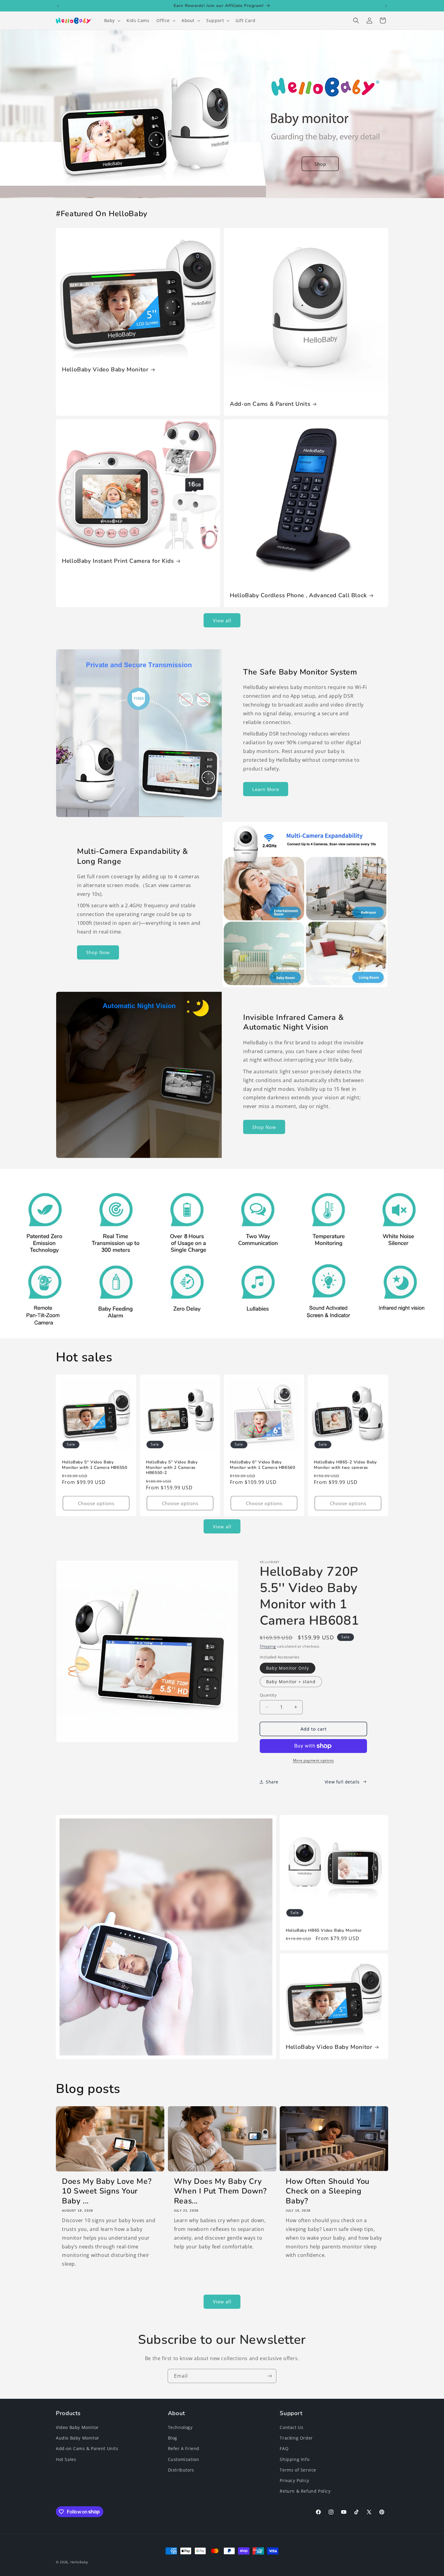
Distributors (181, 2470)
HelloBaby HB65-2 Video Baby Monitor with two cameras (345, 1465)
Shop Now (98, 952)
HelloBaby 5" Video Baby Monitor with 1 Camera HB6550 (95, 1465)
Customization (184, 2459)
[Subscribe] (269, 2376)
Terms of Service (298, 2470)
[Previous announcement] (58, 6)
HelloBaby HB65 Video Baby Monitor (324, 1930)
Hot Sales (66, 2459)
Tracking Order (296, 2438)
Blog (173, 2438)
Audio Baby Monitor (78, 2438)
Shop (320, 164)
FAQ (284, 2449)
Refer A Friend (184, 2449)
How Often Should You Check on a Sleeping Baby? (328, 2191)
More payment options (314, 1760)
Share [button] (272, 1782)
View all (222, 620)
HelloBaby (79, 2562)
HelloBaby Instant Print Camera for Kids (118, 561)
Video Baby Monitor (77, 2427)
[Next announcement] (386, 6)
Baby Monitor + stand (291, 1682)
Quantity (268, 1695)
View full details (342, 1782)
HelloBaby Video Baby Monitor (105, 370)
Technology (180, 2427)
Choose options (96, 1503)
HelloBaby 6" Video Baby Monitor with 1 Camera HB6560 (263, 1465)
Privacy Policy (294, 2480)
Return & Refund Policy (305, 2491)
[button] (112, 21)
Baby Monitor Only (288, 1668)
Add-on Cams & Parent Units (270, 404)
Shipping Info (294, 2459)
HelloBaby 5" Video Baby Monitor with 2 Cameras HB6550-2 (172, 1467)
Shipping (268, 1646)
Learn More (266, 789)
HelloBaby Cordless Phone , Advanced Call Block (298, 595)
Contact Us (291, 2427)
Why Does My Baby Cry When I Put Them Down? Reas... (220, 2191)
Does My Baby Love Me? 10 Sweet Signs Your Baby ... (107, 2191)
